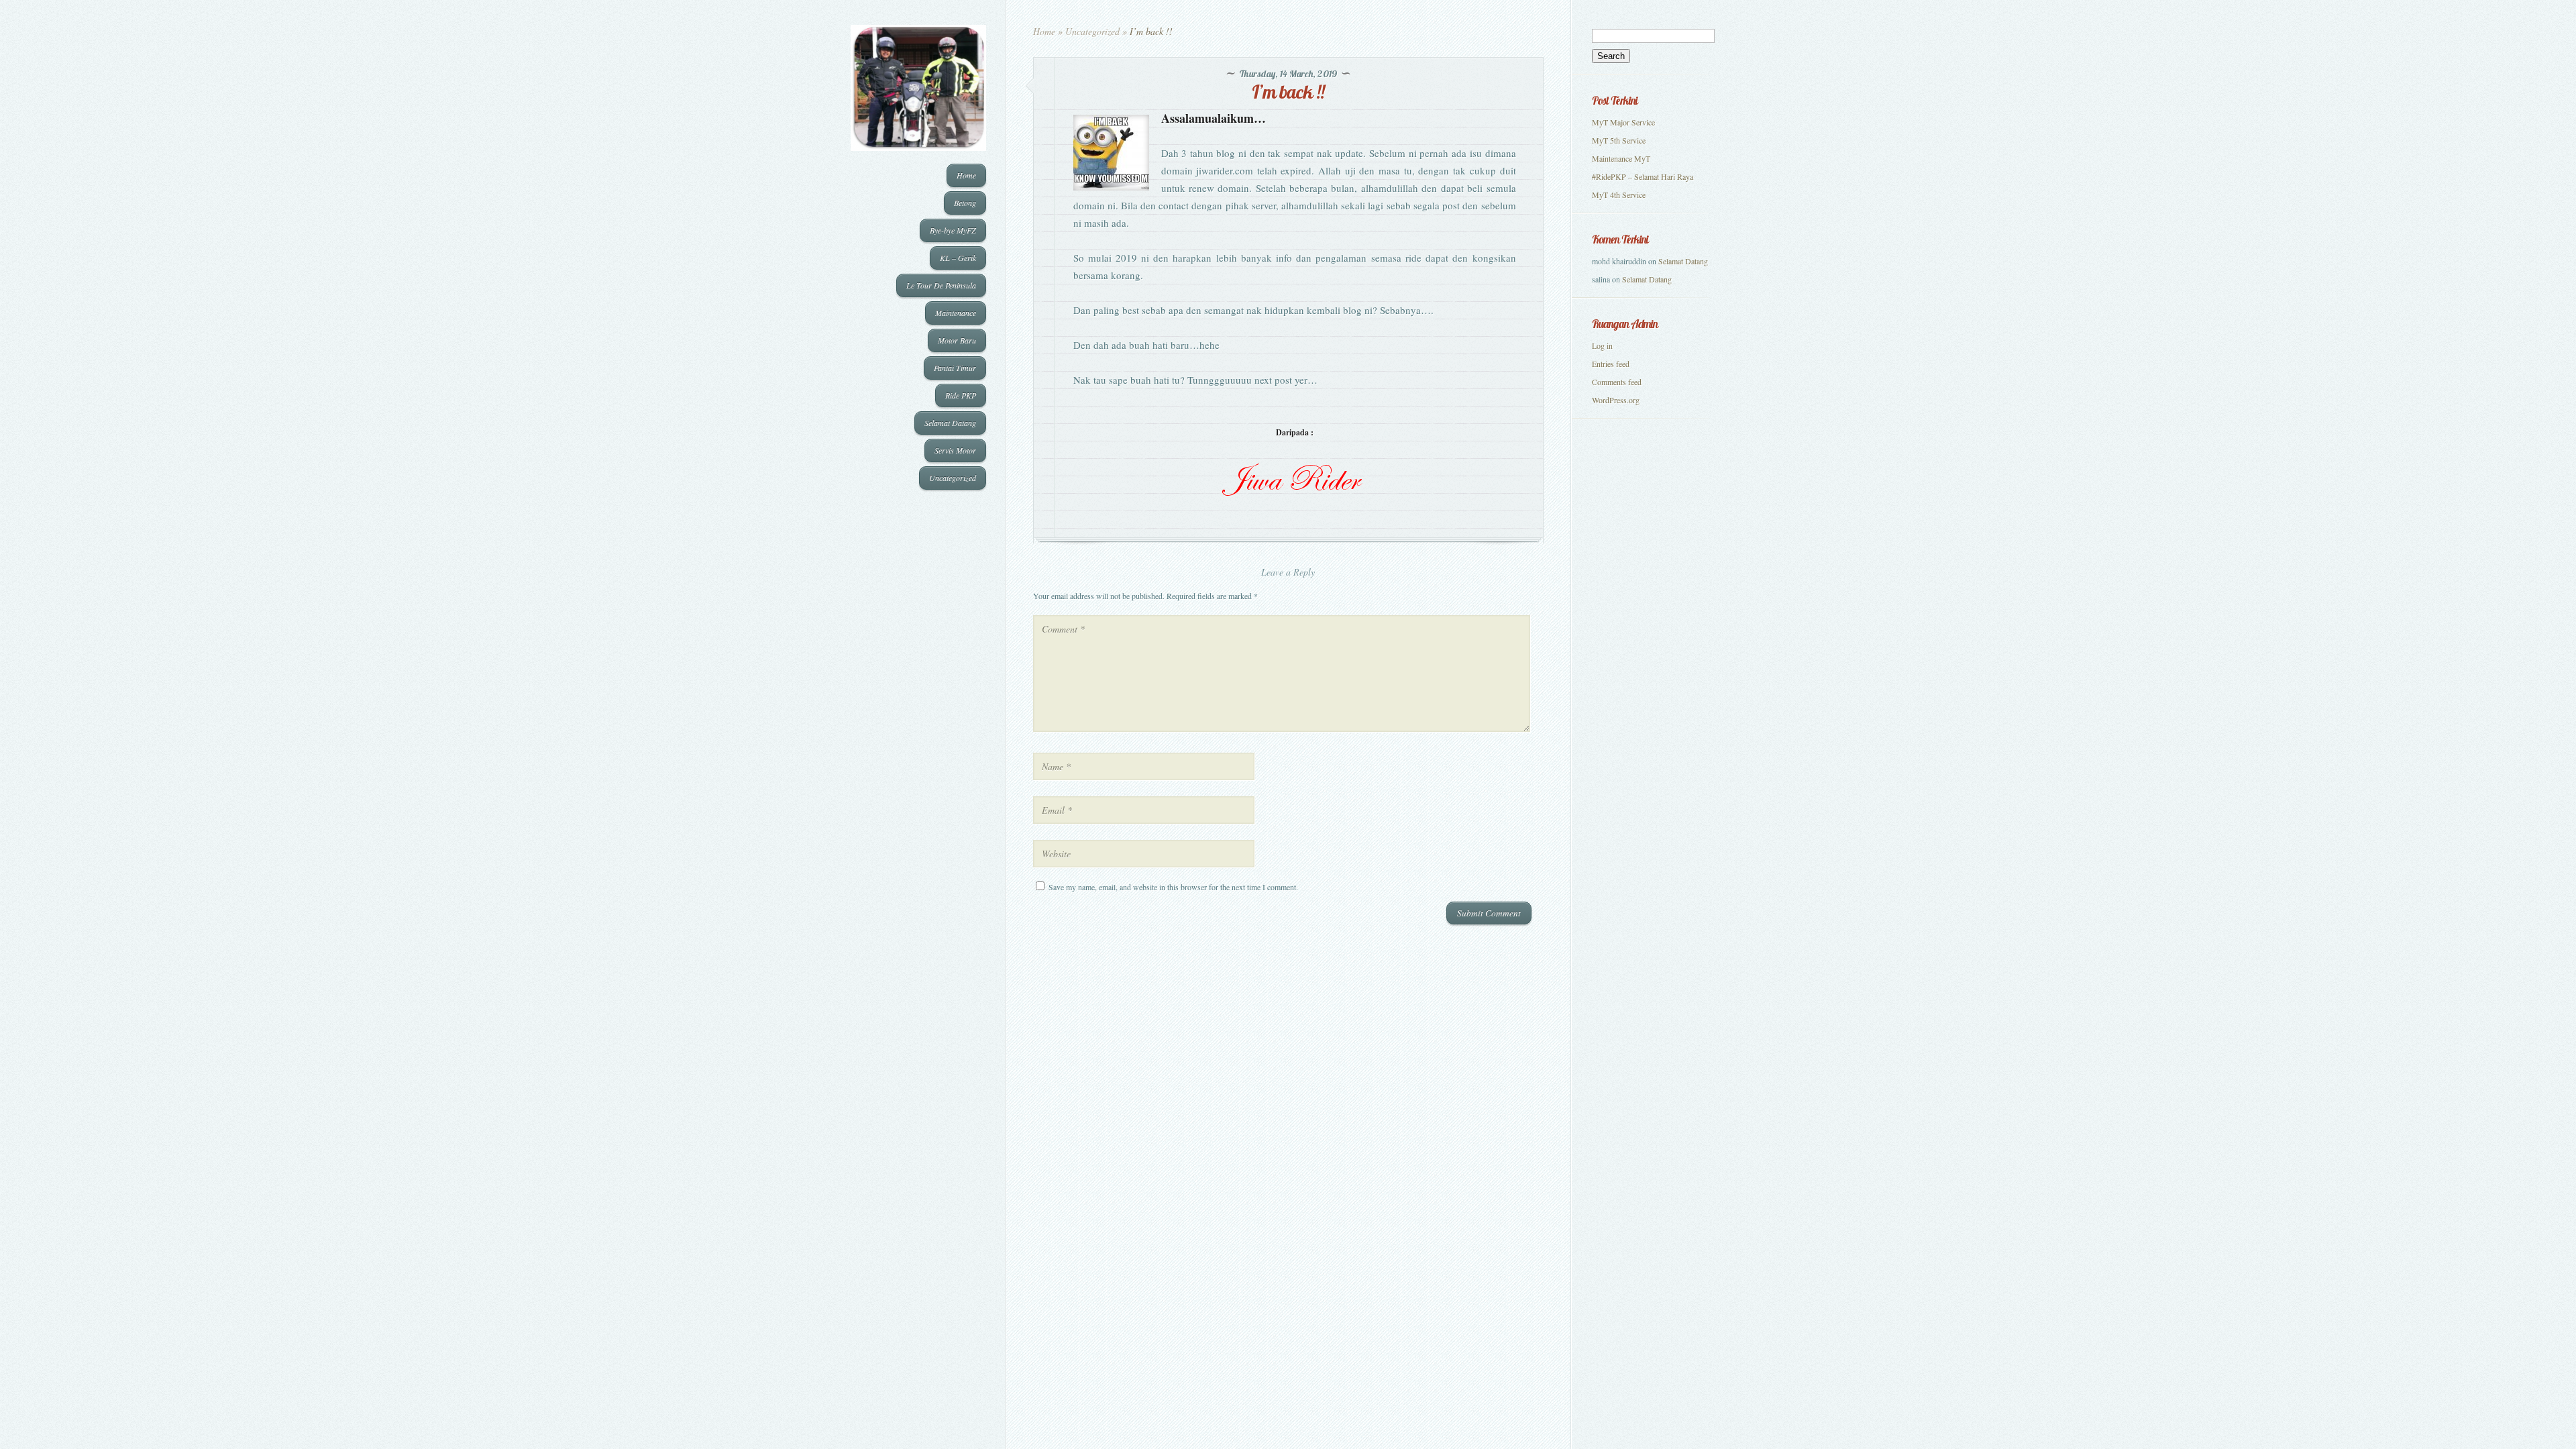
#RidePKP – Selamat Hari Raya (1643, 176)
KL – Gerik (958, 258)
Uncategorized (953, 478)
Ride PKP (961, 395)
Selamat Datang (950, 423)
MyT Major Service (1623, 122)
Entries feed (1611, 364)
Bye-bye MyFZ (953, 230)
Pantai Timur (955, 368)
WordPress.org (1616, 400)
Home (966, 175)
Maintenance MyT (1621, 158)
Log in (1602, 345)
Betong (965, 203)
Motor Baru (957, 340)
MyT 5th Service (1619, 140)
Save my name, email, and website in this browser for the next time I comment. (1173, 887)
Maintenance (956, 313)
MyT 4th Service (1619, 195)
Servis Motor (955, 450)
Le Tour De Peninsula (941, 285)
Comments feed (1617, 382)
